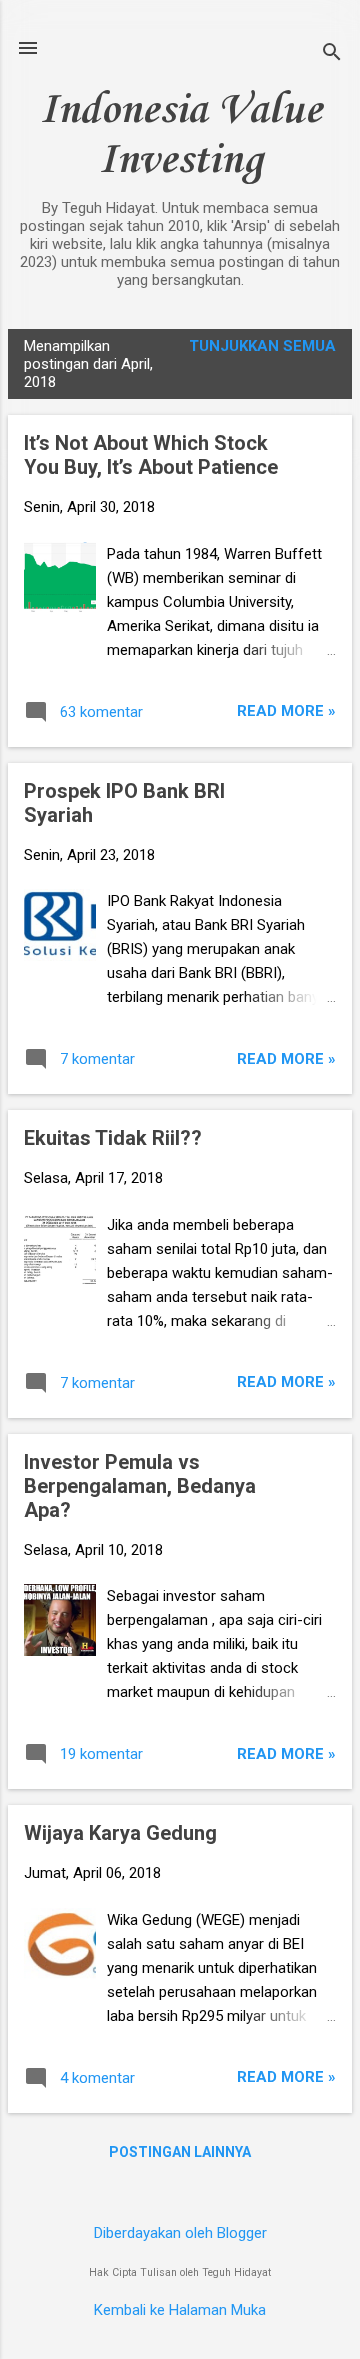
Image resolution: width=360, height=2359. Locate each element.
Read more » (286, 711)
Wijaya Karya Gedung (120, 1833)
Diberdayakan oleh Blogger (180, 2233)
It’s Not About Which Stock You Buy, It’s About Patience (151, 455)
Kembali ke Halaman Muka (180, 2310)
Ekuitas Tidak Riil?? (113, 1138)
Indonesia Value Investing (180, 136)
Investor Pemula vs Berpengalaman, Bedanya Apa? (140, 1486)
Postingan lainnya (180, 2152)
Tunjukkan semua (262, 346)
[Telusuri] (332, 54)
